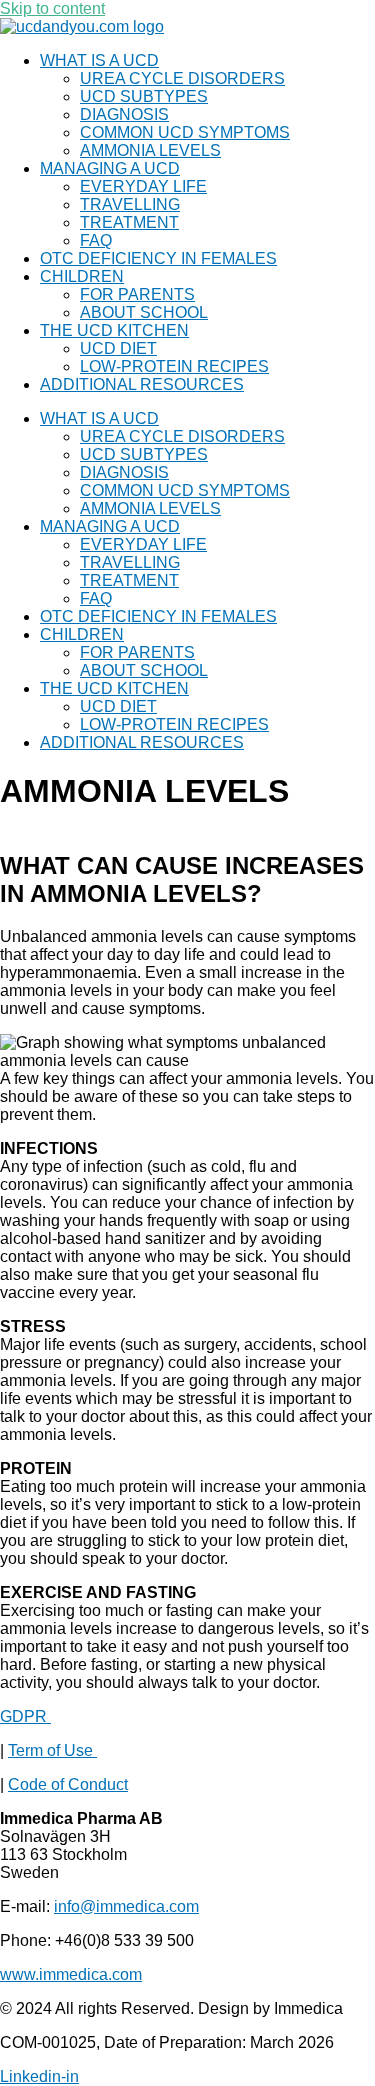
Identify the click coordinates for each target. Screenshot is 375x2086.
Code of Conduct (68, 1784)
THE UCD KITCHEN (114, 330)
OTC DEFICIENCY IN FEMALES (158, 258)
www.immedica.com (71, 1974)
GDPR (25, 1716)
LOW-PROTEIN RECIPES (174, 366)
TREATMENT (129, 222)
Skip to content (52, 8)
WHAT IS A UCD (99, 60)
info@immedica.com (126, 1906)
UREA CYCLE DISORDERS (182, 78)
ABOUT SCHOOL (144, 312)
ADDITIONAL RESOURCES (142, 384)
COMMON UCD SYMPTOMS (185, 132)
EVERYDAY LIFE (143, 186)
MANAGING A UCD (110, 168)
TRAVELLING (130, 204)
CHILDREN (82, 276)
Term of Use (52, 1750)
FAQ (96, 240)
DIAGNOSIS (124, 114)
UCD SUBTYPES (144, 96)
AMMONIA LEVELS (150, 150)
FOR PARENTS (137, 294)
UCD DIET (118, 348)
